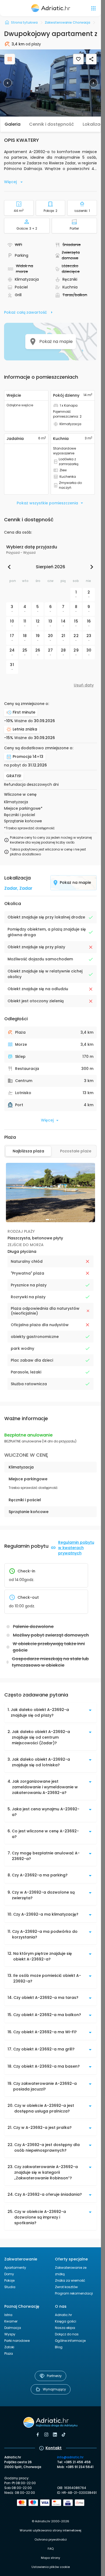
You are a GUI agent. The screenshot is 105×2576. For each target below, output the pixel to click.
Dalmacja (13, 2328)
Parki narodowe (17, 2341)
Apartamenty (15, 2268)
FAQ (51, 2549)
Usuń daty (84, 685)
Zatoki (9, 2347)
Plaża (9, 2354)
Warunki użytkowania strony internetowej (50, 2530)
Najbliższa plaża (28, 1151)
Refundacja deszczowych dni (31, 785)
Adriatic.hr (63, 2315)
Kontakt (54, 2448)
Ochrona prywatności (51, 2539)
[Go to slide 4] (55, 1220)
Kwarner (11, 2321)
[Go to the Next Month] (90, 567)
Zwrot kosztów (66, 2287)
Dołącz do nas (67, 2334)
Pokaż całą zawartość (25, 312)
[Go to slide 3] (53, 1220)
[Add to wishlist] (78, 59)
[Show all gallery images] (10, 59)
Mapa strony (50, 2558)
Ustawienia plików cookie (51, 2567)
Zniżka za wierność (70, 2280)
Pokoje (9, 2280)
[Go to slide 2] (51, 1220)
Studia (10, 2287)
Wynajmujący (54, 2389)
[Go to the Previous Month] (10, 567)
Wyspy (10, 2334)
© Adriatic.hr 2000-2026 (50, 2521)
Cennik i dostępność (52, 124)
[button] (50, 83)
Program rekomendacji (74, 2293)
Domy (9, 2274)
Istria (8, 2315)
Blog (59, 2347)
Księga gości (66, 2321)
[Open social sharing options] (91, 59)
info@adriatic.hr (70, 2457)
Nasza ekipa (65, 2328)
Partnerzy (54, 2376)
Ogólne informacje (70, 2341)
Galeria (13, 124)
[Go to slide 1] (47, 1220)
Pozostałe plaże (76, 1151)
